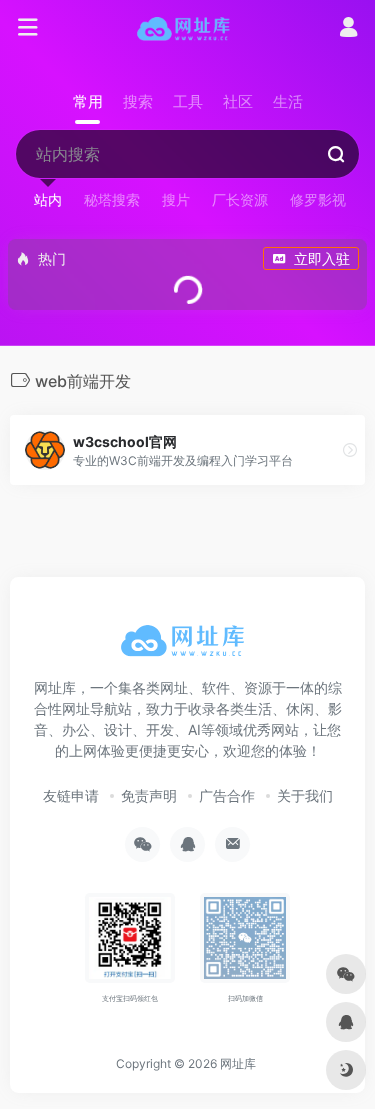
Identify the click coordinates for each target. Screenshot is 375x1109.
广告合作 (227, 795)
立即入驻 (322, 258)
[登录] (348, 29)
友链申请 (71, 795)
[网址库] (187, 28)
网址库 (238, 1063)
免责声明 (149, 795)
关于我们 (305, 795)
